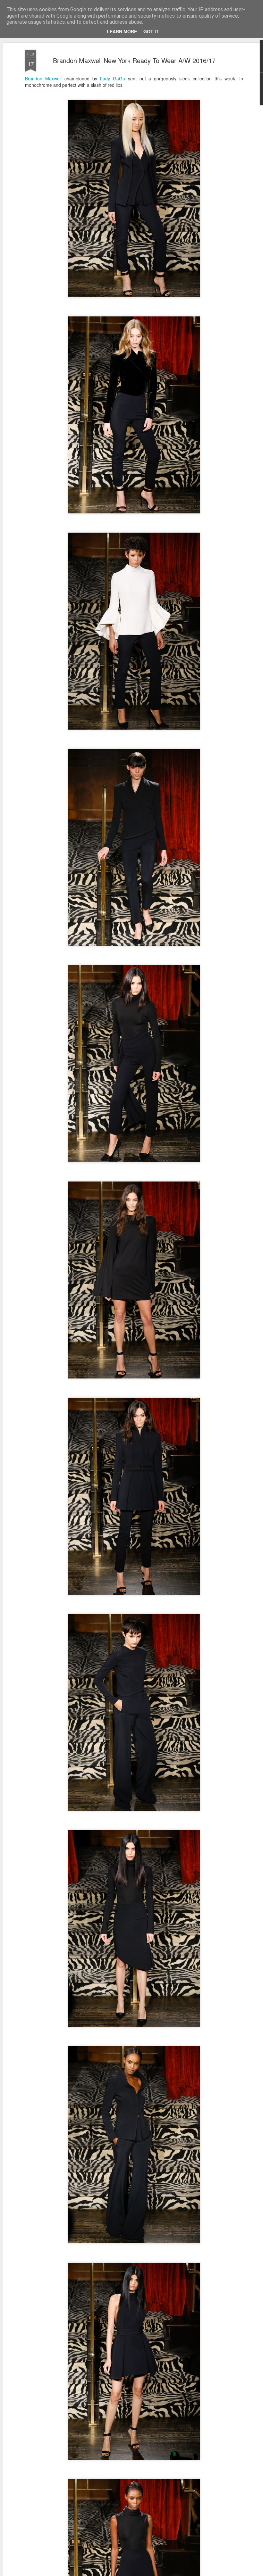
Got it (151, 31)
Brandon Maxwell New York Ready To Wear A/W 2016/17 (134, 60)
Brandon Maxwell (43, 78)
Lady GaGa (113, 78)
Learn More (122, 31)
